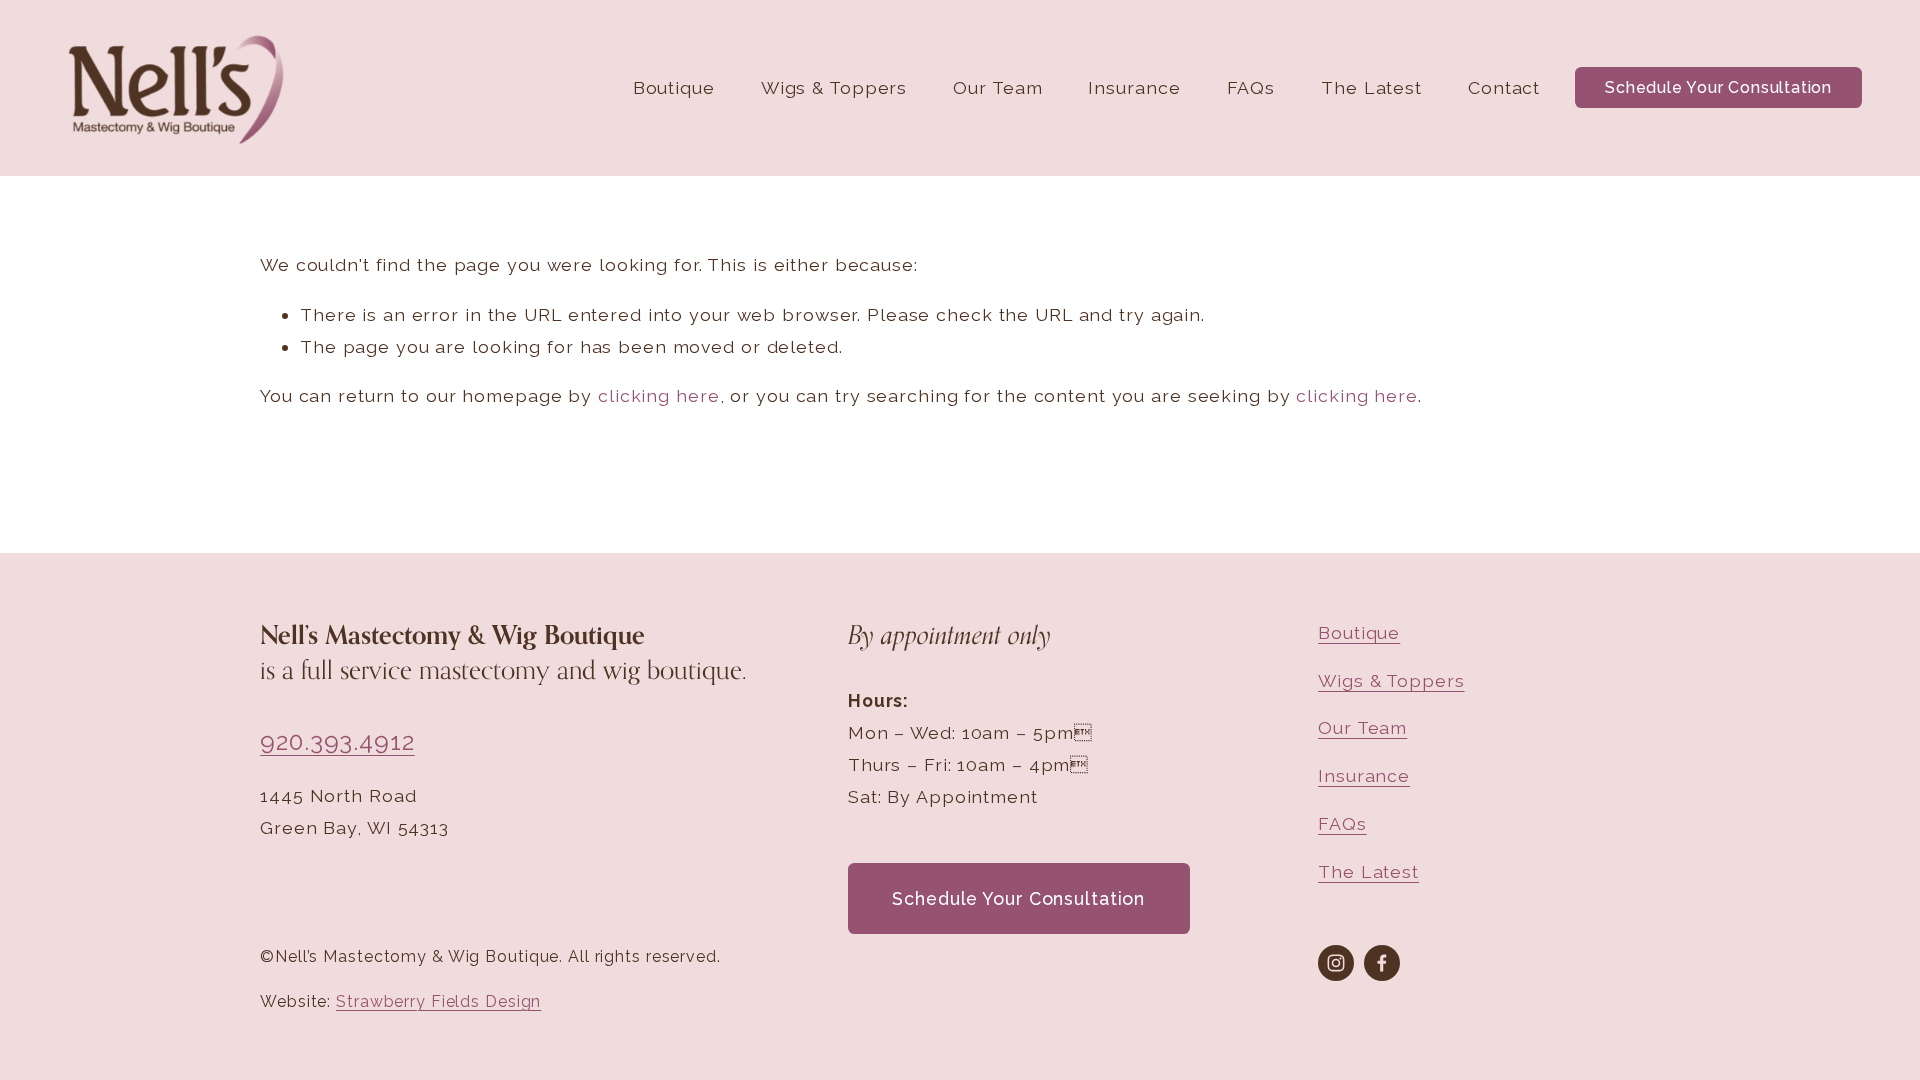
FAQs (1251, 87)
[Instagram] (1336, 963)
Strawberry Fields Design (438, 1001)
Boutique (674, 87)
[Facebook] (1382, 963)
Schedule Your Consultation (1718, 87)
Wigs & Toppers (834, 87)
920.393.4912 (337, 741)
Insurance (1134, 87)
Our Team (997, 87)
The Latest (1371, 87)
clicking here (659, 395)
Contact (1504, 87)
